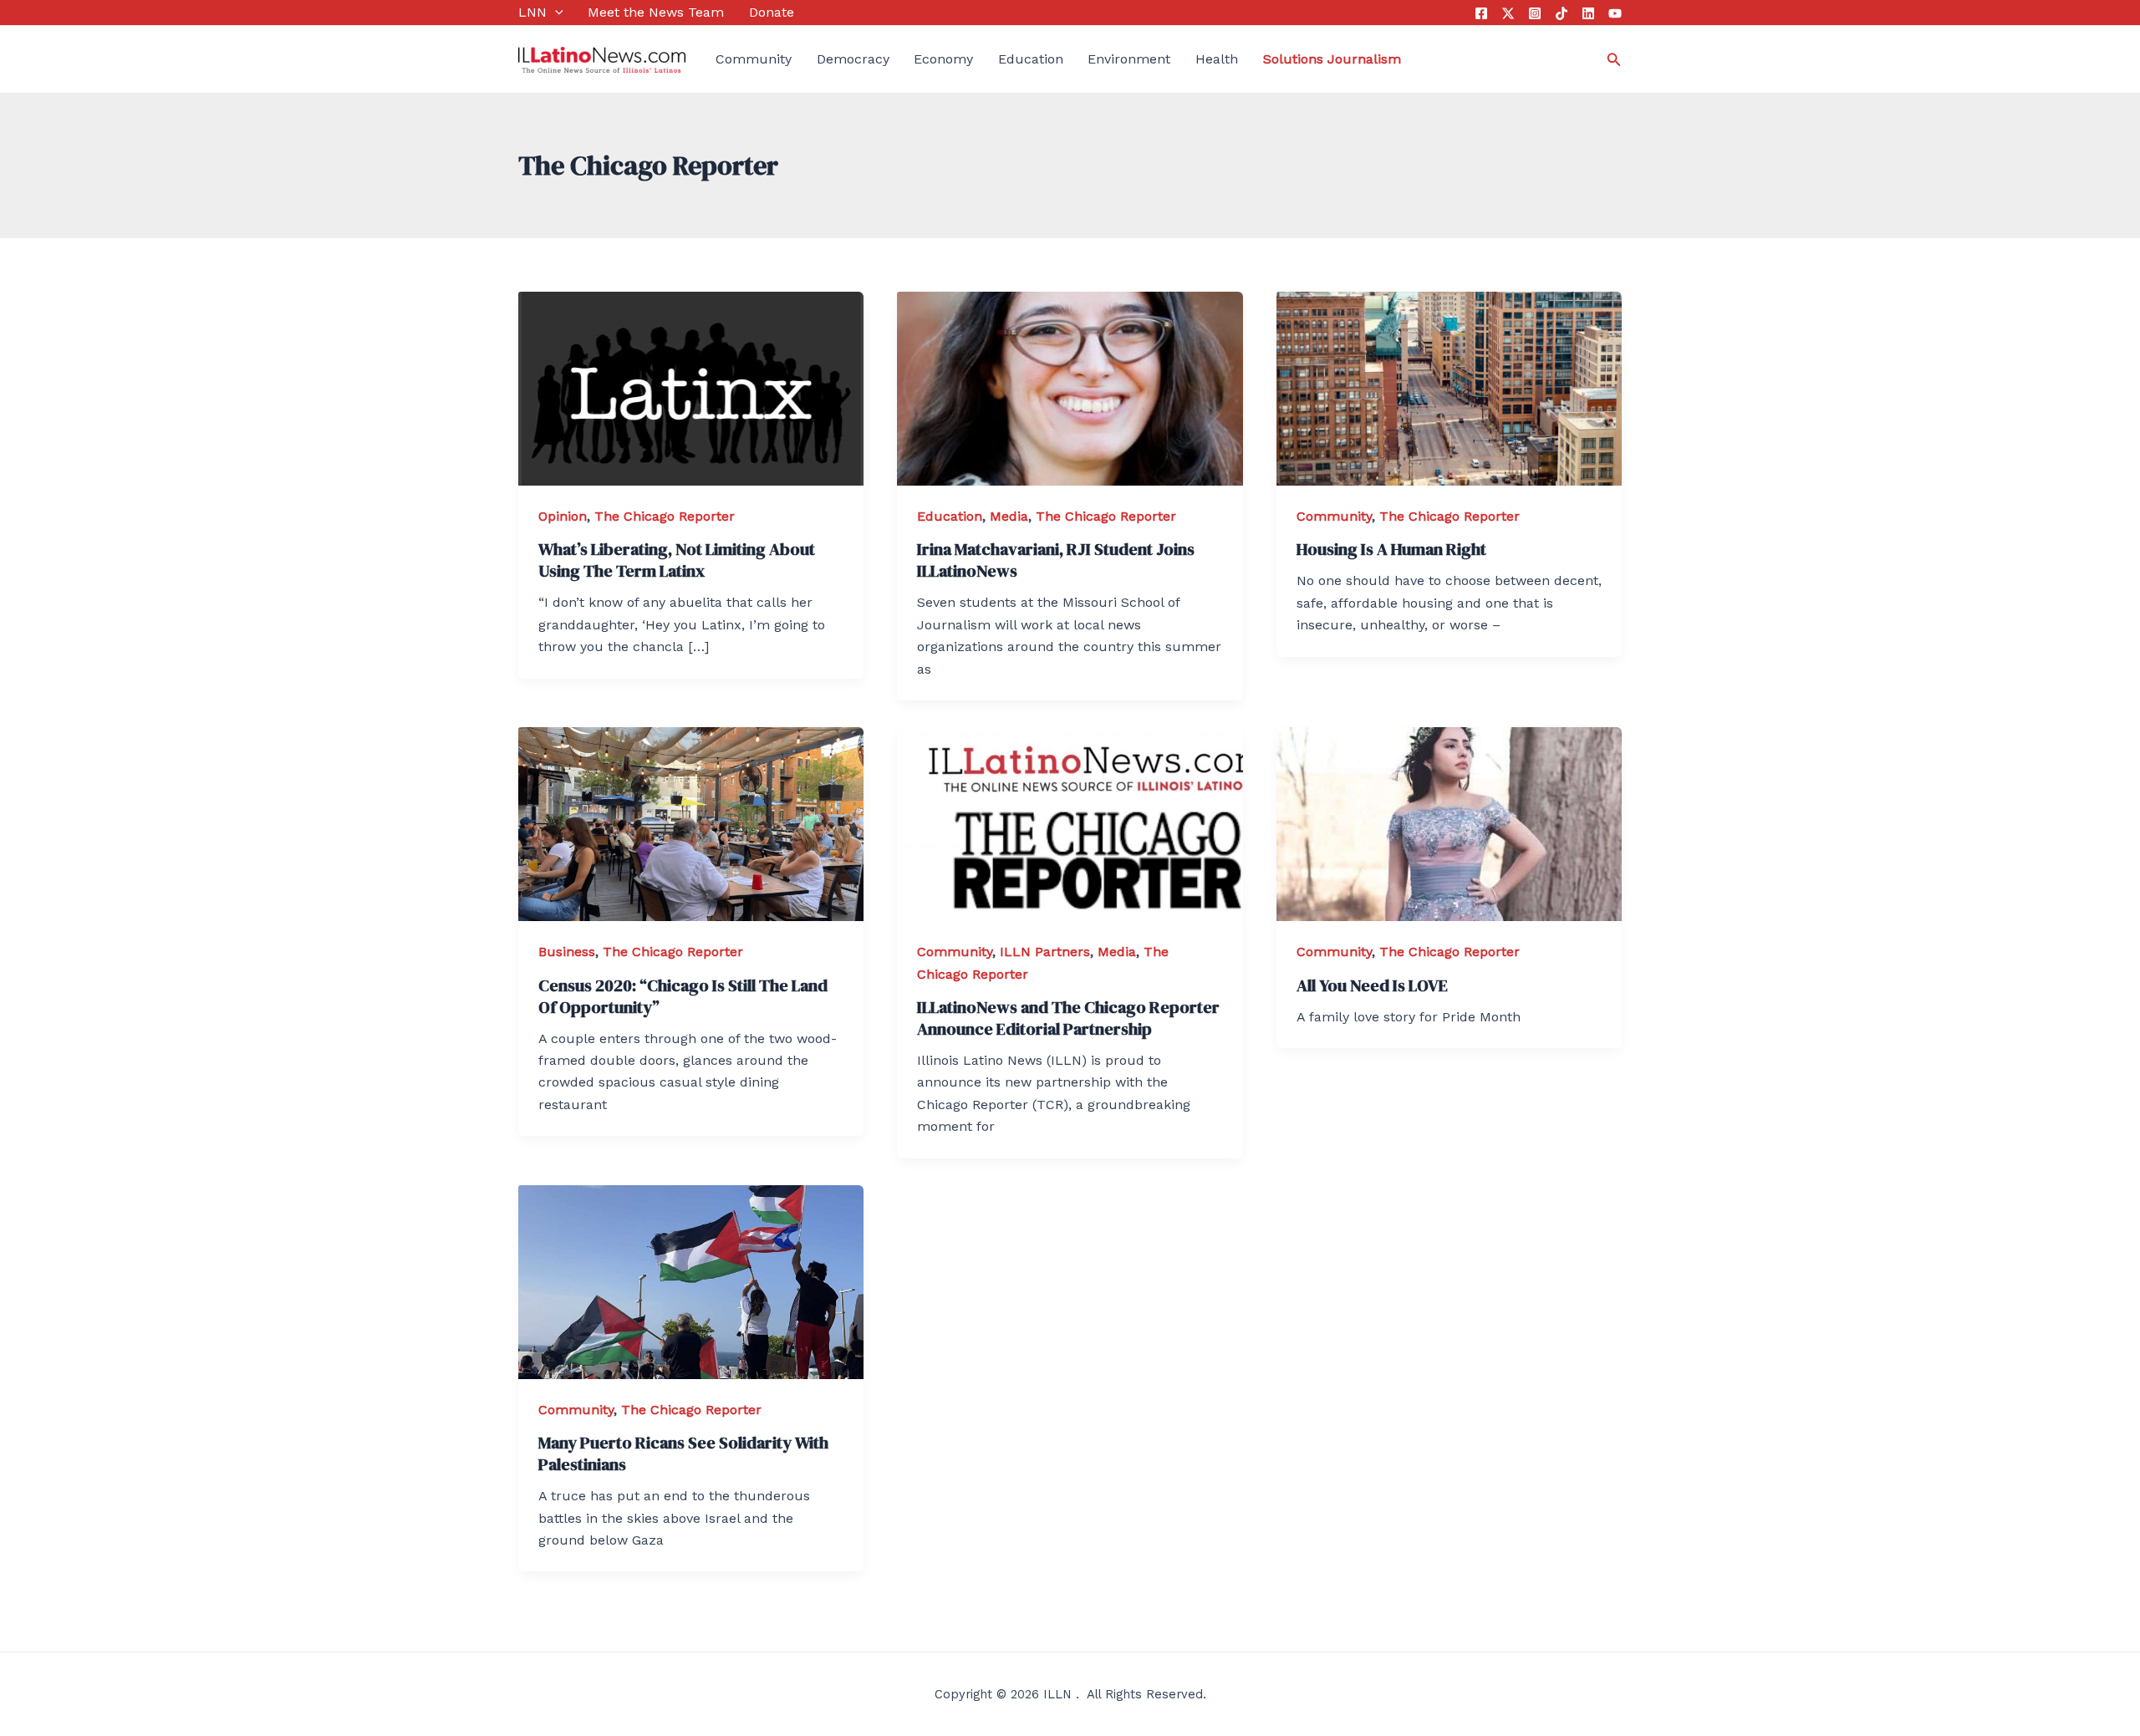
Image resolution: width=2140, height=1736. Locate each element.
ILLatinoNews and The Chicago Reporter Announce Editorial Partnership (1068, 1018)
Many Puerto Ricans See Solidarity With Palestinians (683, 1453)
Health (1217, 59)
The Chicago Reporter (665, 516)
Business (567, 952)
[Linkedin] (1588, 13)
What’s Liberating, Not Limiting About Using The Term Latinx (677, 560)
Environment (1129, 59)
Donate (772, 12)
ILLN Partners (1045, 952)
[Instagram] (1535, 13)
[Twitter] (1508, 13)
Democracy (853, 59)
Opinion (563, 516)
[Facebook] (1481, 13)
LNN (532, 12)
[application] (555, 13)
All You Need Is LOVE (1372, 985)
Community (754, 59)
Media (1009, 516)
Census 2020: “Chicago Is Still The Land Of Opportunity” (683, 996)
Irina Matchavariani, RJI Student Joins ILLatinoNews (1056, 560)
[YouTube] (1615, 13)
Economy (943, 59)
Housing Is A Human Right (1391, 549)
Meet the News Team (656, 12)
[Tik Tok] (1562, 13)
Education (1031, 59)
